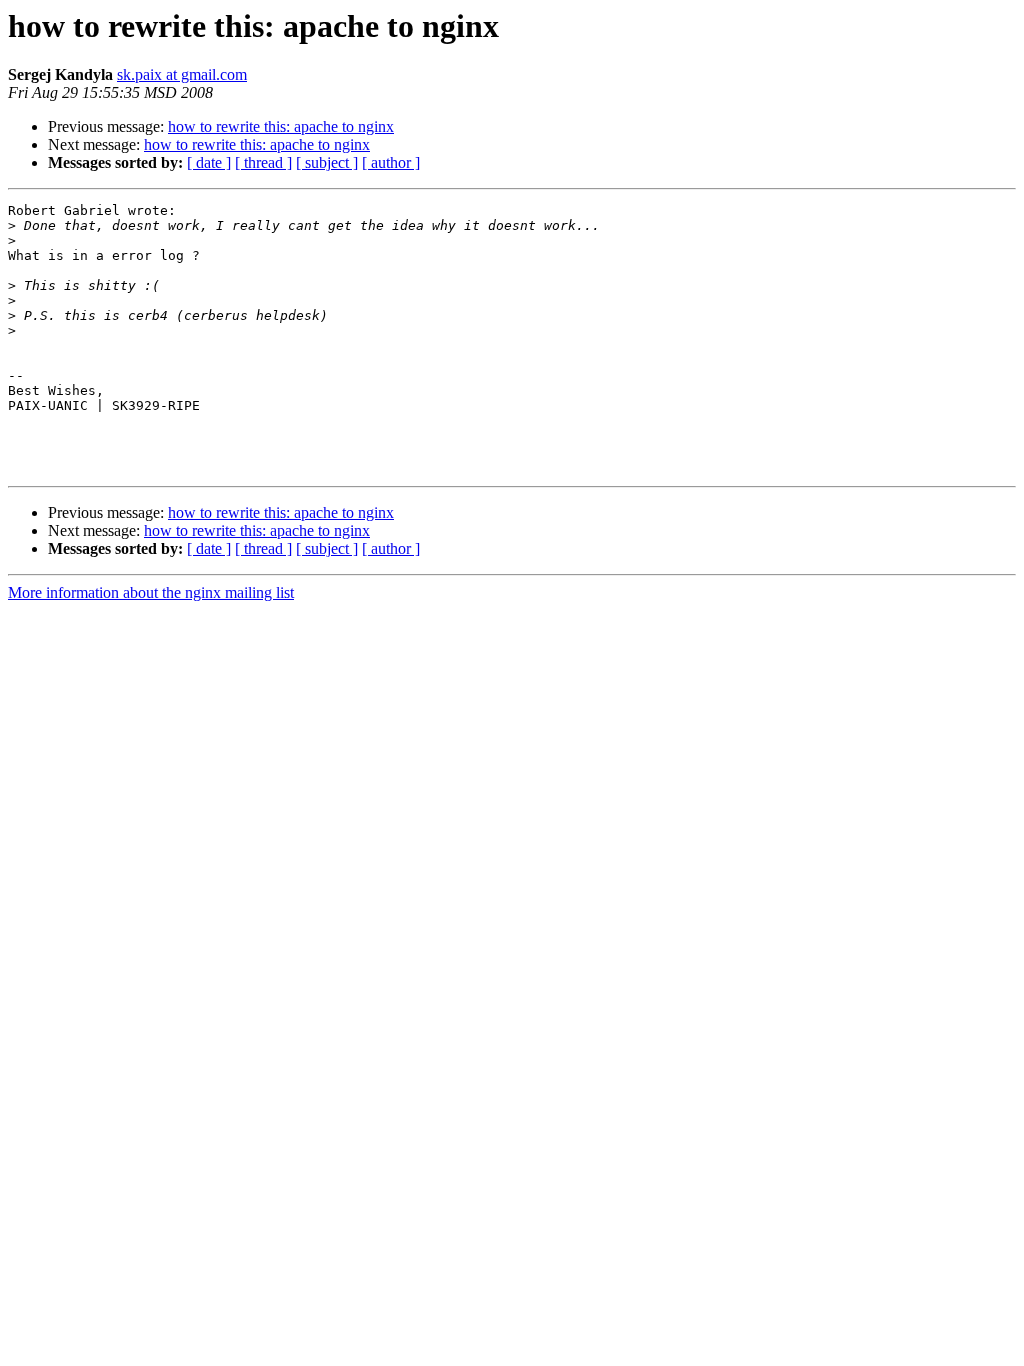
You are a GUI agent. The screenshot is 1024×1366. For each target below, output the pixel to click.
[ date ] (209, 162)
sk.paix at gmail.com (182, 74)
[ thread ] (263, 162)
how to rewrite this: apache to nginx (281, 126)
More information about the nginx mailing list (151, 592)
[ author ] (391, 162)
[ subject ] (327, 162)
